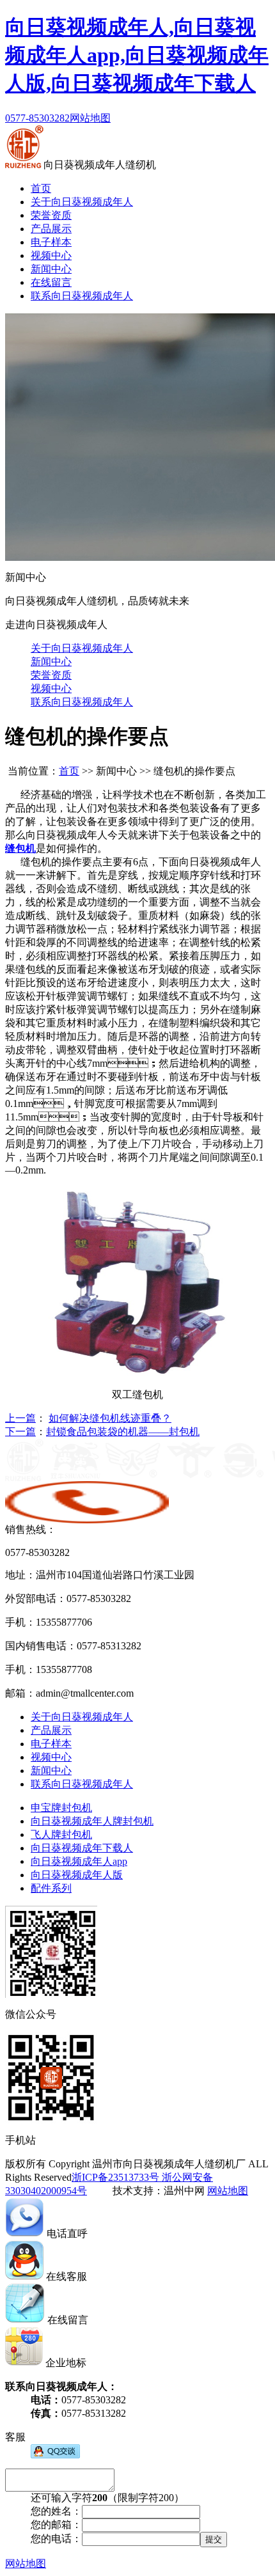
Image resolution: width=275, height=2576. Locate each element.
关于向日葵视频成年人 (82, 202)
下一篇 (20, 1432)
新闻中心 (51, 269)
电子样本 (51, 242)
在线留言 (51, 282)
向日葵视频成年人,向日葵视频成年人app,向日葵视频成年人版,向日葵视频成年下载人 (137, 55)
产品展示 (51, 229)
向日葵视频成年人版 (77, 1875)
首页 (41, 188)
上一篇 (20, 1418)
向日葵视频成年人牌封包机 (92, 1821)
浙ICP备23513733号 (115, 2177)
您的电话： (56, 2539)
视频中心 (51, 255)
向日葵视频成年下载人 (82, 1848)
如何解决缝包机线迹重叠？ (110, 1418)
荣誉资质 (51, 215)
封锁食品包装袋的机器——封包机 (123, 1432)
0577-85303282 (37, 118)
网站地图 (90, 118)
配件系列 (51, 1888)
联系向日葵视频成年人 (82, 296)
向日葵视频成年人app (79, 1861)
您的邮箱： (56, 2525)
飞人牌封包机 (61, 1834)
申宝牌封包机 (61, 1808)
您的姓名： (56, 2511)
